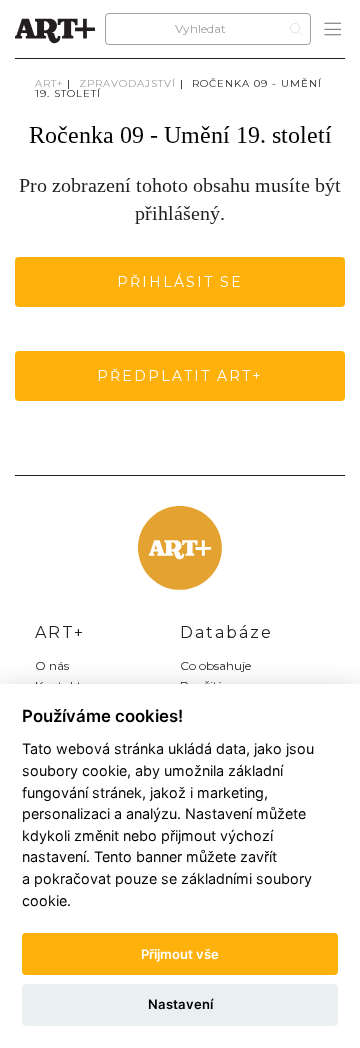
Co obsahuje (215, 665)
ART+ (49, 83)
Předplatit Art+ (180, 376)
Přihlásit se (180, 282)
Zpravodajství (127, 83)
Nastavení (180, 1004)
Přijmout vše (180, 954)
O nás (52, 665)
